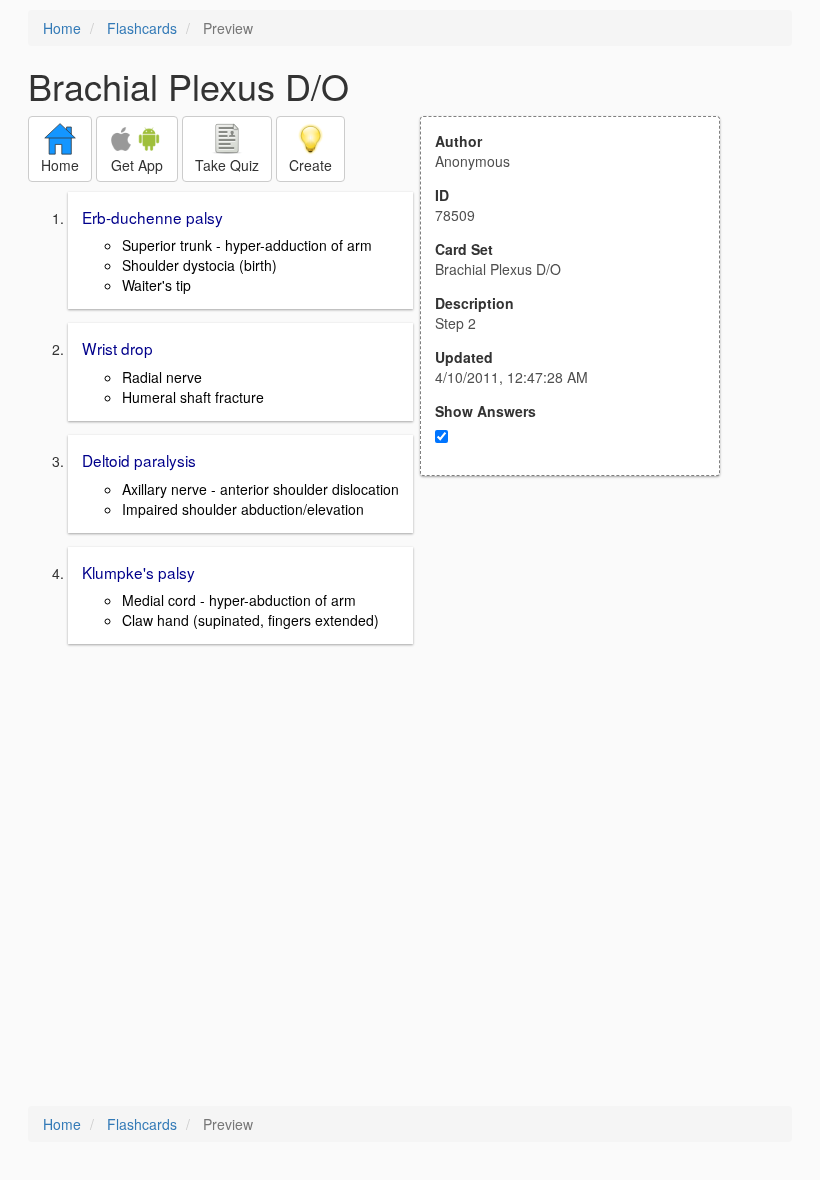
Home (62, 28)
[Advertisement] (581, 672)
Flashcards (142, 28)
